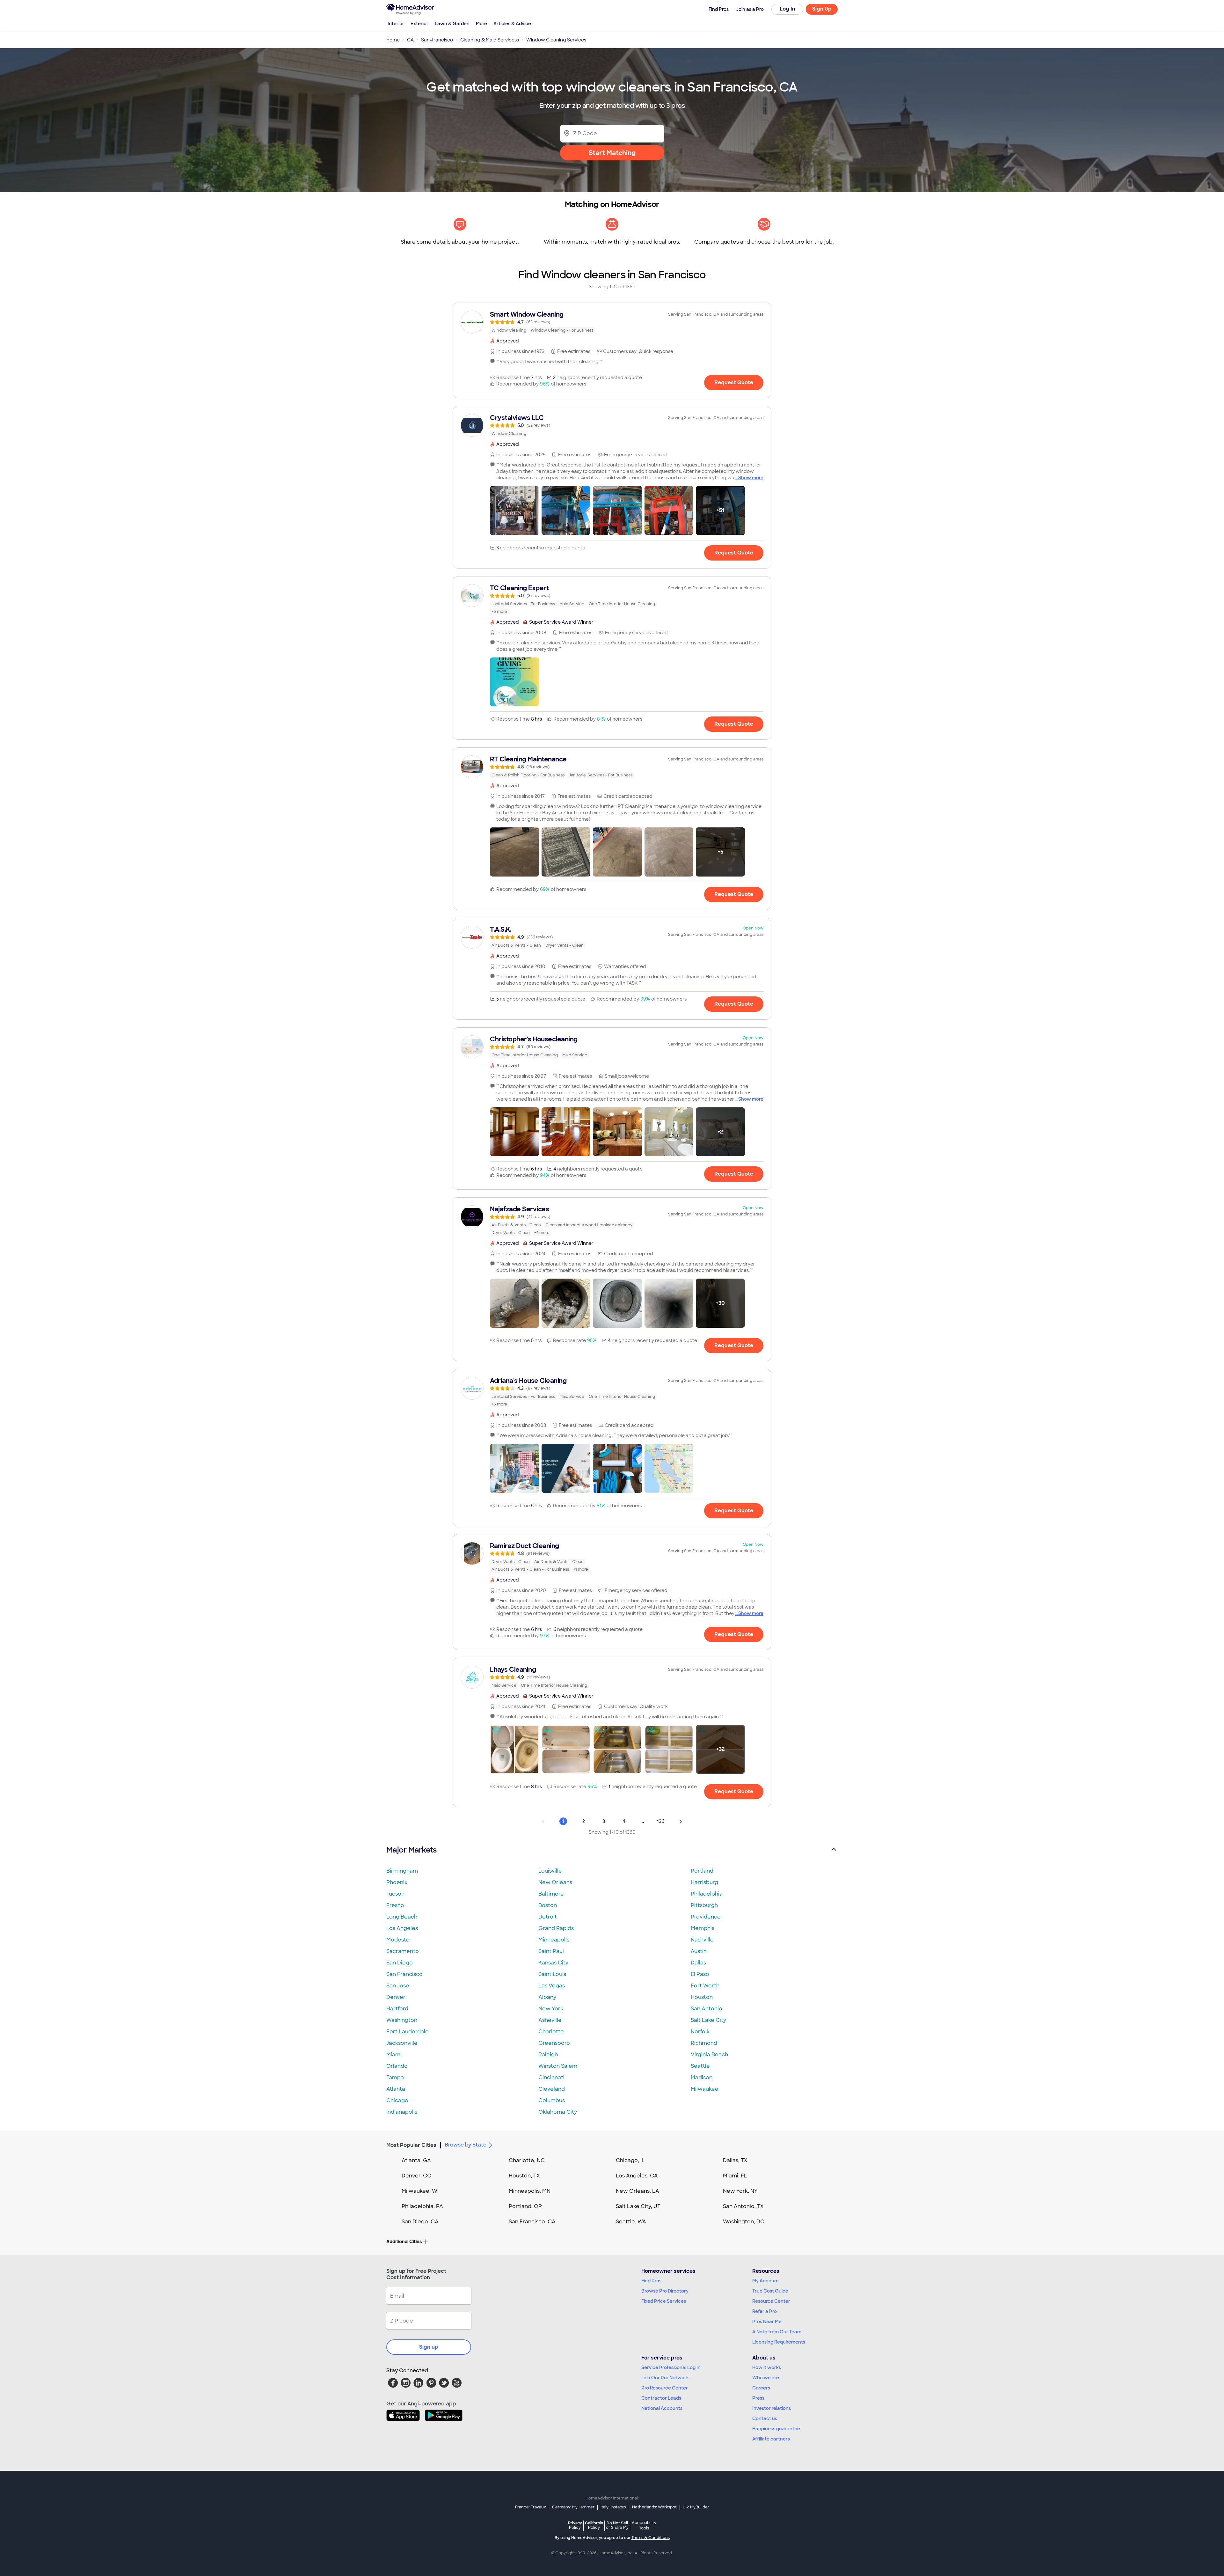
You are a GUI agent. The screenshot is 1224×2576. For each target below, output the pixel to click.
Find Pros (651, 2281)
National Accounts (662, 2408)
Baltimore (551, 1894)
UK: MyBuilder (696, 2507)
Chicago (397, 2100)
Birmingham (402, 1871)
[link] (612, 322)
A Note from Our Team (777, 2332)
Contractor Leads (661, 2398)
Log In (787, 9)
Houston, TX (524, 2176)
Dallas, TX (735, 2160)
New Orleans (555, 1882)
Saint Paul (551, 1951)
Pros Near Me (767, 2322)
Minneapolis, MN (530, 2191)
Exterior (419, 24)
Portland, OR (525, 2206)
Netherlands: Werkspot (654, 2507)
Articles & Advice (512, 24)
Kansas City (553, 1963)
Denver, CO (417, 2176)
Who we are (766, 2378)
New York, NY (740, 2191)
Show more (751, 478)
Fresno (395, 1905)
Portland (702, 1871)
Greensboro (554, 2043)
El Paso (700, 1974)
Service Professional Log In (671, 2367)
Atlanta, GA (416, 2160)
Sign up (429, 2347)
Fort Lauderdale (408, 2032)
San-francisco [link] (437, 40)
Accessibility (644, 2526)
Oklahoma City (558, 2112)
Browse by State (466, 2145)
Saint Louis (552, 1974)
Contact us (765, 2418)
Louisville (550, 1871)
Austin (699, 1951)
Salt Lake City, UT (638, 2206)
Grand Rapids (556, 1928)
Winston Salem (558, 2066)
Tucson (395, 1894)
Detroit (548, 1917)
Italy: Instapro (613, 2507)
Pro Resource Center (665, 2388)
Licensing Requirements (779, 2342)
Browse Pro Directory (665, 2291)
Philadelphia (707, 1894)
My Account (766, 2281)
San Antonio (707, 2009)
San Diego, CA (420, 2222)
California (594, 2525)
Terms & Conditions (651, 2538)
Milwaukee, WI (420, 2191)
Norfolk (700, 2032)
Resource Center (771, 2301)
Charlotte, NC (527, 2160)
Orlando (397, 2066)
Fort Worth (705, 1986)
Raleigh (548, 2055)
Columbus (552, 2100)
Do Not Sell (617, 2525)
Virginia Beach (709, 2055)
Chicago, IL (630, 2160)
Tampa (395, 2077)
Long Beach (402, 1917)
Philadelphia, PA (422, 2206)
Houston (702, 1997)
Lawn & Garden (452, 24)
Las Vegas (552, 1986)
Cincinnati (551, 2077)
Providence (706, 1917)
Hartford (397, 2009)
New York (551, 2009)
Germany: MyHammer (573, 2507)
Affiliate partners (771, 2439)
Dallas (698, 1963)
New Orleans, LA (637, 2191)
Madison (702, 2077)
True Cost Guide (770, 2291)
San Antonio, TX (743, 2206)
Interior (396, 24)
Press (758, 2398)
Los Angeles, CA (637, 2176)
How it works (767, 2367)
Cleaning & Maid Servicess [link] (490, 40)
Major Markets (411, 1850)
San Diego (400, 1963)
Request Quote (734, 382)
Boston (548, 1905)
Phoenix (397, 1882)
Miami (394, 2055)
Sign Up (822, 9)
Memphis (703, 1928)
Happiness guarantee (776, 2429)
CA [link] (410, 40)
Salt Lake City (708, 2020)
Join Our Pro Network (665, 2378)
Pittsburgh (704, 1905)
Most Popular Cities (411, 2145)
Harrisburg (704, 1882)
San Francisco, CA (532, 2222)
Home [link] (393, 40)
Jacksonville (402, 2043)
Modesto (398, 1940)
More (481, 24)
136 (661, 1821)
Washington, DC (744, 2222)
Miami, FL (735, 2176)
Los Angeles (402, 1928)
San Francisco (404, 1974)
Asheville (550, 2020)
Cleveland (552, 2089)
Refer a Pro (765, 2311)
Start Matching (612, 153)
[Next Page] (681, 1821)
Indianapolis (402, 2112)
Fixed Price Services (664, 2301)
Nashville (702, 1940)
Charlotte (551, 2032)
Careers (761, 2388)
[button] (514, 510)
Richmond (704, 2043)
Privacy (575, 2525)
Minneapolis (554, 1940)
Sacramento (403, 1951)
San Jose (398, 1986)
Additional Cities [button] (404, 2242)
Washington (402, 2020)
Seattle (700, 2066)
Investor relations (772, 2408)
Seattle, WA (631, 2222)
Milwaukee (705, 2089)
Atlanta (396, 2089)
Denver (396, 1997)
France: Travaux (531, 2507)
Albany (547, 1997)
